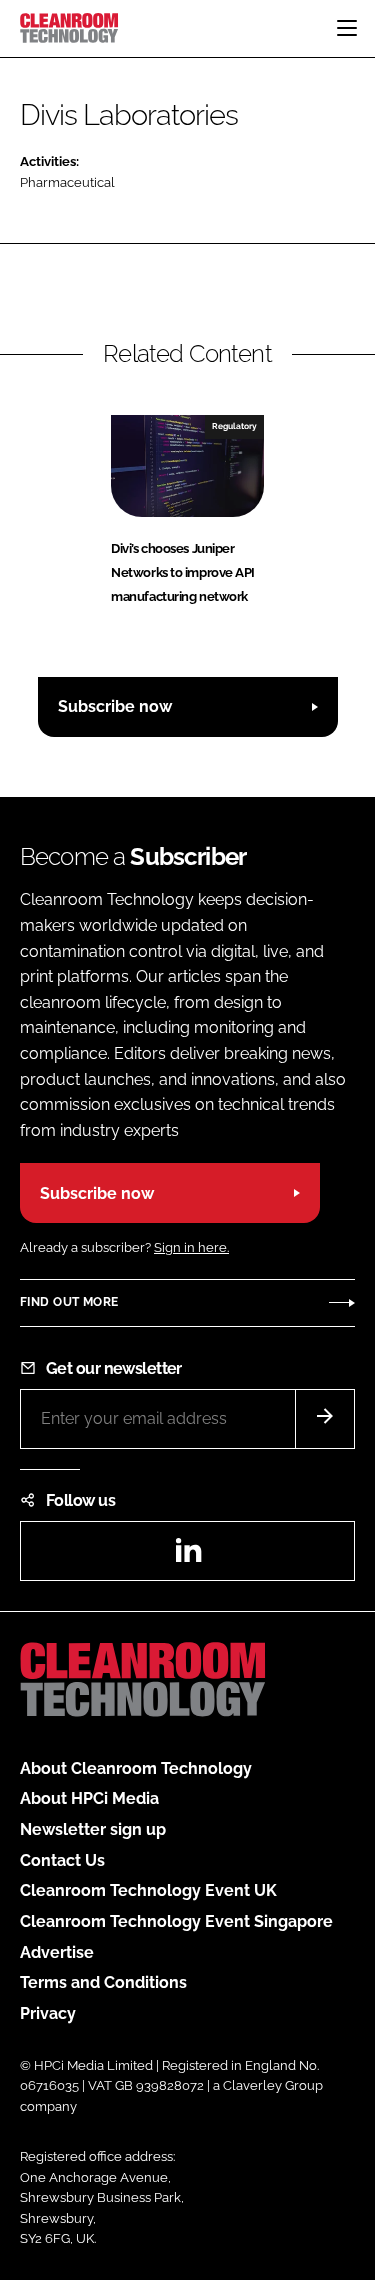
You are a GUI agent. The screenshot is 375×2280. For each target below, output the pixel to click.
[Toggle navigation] (347, 28)
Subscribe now (115, 706)
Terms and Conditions (103, 1982)
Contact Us (62, 1860)
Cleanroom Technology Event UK (148, 1890)
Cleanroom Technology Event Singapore (176, 1921)
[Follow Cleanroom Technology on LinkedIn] (188, 1556)
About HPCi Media (89, 1798)
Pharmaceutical (67, 182)
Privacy (48, 2013)
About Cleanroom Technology (136, 1768)
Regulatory (234, 426)
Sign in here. (191, 1247)
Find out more (69, 1302)
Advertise (57, 1952)
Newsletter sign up (93, 1829)
